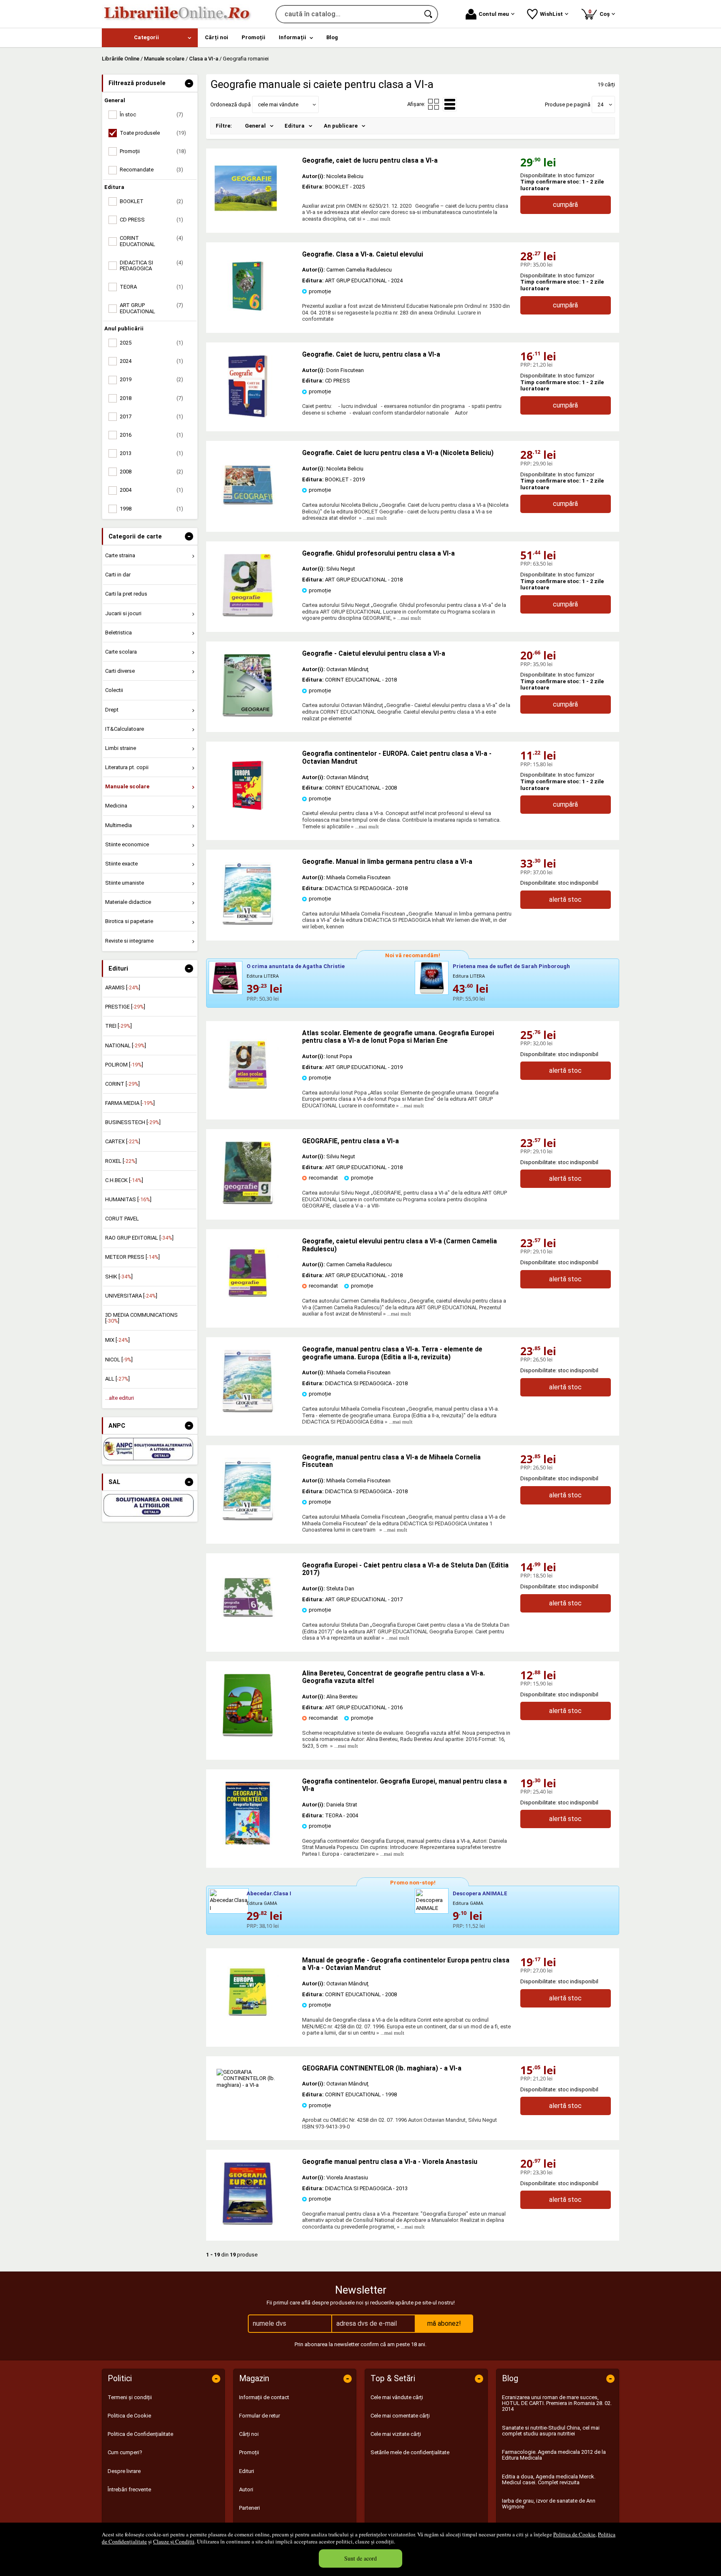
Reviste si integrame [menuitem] (129, 941)
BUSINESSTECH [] (133, 1122)
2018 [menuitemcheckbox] (151, 398)
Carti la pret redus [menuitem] (126, 594)
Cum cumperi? (125, 2452)
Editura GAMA (262, 1903)
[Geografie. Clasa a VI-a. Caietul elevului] (248, 316)
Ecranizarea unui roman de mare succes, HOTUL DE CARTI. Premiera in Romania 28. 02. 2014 (557, 2403)
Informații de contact (264, 2397)
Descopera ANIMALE (480, 1893)
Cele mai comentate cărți (400, 2416)
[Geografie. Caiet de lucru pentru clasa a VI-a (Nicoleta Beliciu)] (248, 514)
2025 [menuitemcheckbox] (151, 343)
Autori (246, 2489)
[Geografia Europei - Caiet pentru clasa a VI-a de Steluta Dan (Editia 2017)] (248, 1626)
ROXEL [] (121, 1161)
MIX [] (117, 1340)
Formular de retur (260, 2416)
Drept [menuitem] (112, 710)
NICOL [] (119, 1360)
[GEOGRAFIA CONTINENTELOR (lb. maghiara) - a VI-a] (254, 2085)
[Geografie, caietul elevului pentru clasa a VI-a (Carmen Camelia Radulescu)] (248, 1302)
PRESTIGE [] (125, 1007)
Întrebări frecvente (129, 2489)
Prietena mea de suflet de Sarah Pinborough (511, 966)
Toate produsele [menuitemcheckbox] (153, 133)
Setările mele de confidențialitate (410, 2452)
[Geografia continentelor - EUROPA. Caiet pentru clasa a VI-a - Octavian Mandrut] (248, 815)
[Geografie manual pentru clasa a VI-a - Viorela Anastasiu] (248, 2223)
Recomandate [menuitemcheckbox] (151, 170)
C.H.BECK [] (124, 1180)
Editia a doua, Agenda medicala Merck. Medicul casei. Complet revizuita (549, 2479)
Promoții (249, 2452)
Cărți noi (249, 2434)
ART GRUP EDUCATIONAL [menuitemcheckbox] (151, 308)
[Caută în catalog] (429, 14)
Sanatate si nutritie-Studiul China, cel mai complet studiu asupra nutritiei (551, 2431)
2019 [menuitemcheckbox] (151, 379)
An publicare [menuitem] (341, 126)
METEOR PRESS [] (132, 1257)
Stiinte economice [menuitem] (127, 844)
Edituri (247, 2471)
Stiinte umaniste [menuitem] (125, 883)
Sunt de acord (360, 2558)
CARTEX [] (123, 1141)
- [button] (189, 83)
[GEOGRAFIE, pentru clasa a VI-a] (248, 1202)
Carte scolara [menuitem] (121, 652)
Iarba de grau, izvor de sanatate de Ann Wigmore (549, 2504)
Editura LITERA (263, 976)
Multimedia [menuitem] (118, 825)
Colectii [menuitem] (114, 690)
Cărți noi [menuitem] (217, 37)
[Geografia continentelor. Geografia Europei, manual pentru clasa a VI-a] (248, 1843)
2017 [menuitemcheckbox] (151, 416)
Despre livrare (124, 2471)
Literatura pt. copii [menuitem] (127, 767)
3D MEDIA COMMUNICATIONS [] (141, 1318)
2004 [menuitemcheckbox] (151, 490)
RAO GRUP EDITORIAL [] (139, 1238)
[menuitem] (150, 38)
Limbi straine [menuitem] (121, 748)
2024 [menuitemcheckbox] (151, 361)
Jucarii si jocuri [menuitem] (123, 613)
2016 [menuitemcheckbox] (151, 435)
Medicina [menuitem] (116, 806)
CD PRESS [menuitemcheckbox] (151, 220)
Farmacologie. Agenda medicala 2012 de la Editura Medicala (554, 2455)
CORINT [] (122, 1084)
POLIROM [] (124, 1065)
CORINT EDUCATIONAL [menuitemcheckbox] (151, 241)
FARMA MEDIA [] (130, 1103)
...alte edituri (120, 1398)
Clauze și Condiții (174, 2541)
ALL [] (117, 1379)
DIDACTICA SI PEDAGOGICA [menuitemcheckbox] (151, 265)
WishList (551, 14)
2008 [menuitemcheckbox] (151, 472)
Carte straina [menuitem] (120, 555)
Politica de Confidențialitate (140, 2434)
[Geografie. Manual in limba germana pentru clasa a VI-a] (248, 923)
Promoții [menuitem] (253, 37)
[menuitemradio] (434, 104)
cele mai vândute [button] (278, 104)
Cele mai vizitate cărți (396, 2434)
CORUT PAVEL (122, 1219)
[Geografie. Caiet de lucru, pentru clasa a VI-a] (248, 416)
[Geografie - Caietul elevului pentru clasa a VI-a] (248, 715)
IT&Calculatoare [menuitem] (125, 729)
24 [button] (600, 104)
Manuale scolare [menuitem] (127, 786)
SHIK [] (119, 1277)
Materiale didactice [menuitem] (128, 902)
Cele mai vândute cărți (397, 2397)
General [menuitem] (255, 126)
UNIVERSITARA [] (131, 1296)
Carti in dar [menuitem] (118, 575)
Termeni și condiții (130, 2397)
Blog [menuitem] (332, 37)
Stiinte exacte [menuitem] (121, 864)
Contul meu (494, 14)
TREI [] (118, 1026)
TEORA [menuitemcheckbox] (151, 287)
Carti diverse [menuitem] (120, 671)
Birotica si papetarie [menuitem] (129, 921)
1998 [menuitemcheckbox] (151, 509)
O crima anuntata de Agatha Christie (296, 966)
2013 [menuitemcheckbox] (151, 453)
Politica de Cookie (574, 2534)
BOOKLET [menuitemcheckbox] (151, 201)
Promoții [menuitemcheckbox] (153, 151)
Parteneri (250, 2508)
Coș (600, 13)
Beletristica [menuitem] (118, 633)
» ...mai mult (376, 219)
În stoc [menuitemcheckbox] (151, 114)
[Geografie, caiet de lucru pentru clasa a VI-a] (254, 188)
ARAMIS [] (123, 987)
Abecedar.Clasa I (269, 1893)
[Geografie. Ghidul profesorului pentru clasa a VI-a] (248, 615)
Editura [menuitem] (295, 126)
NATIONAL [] (126, 1045)
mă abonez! (444, 2323)
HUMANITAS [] (128, 1199)
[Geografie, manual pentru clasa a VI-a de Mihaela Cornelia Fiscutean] (248, 1518)
